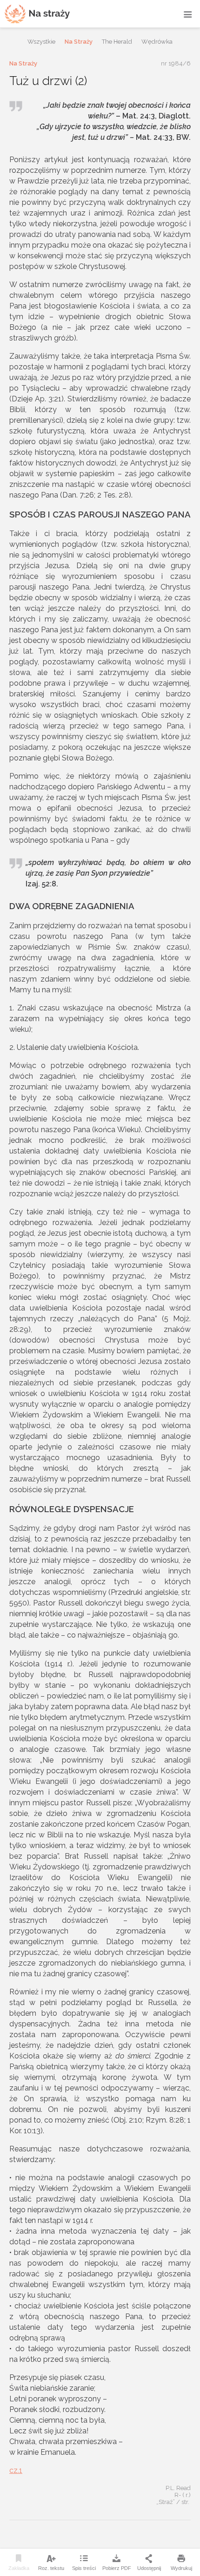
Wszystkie (41, 42)
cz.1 (16, 2470)
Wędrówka (157, 42)
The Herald (117, 42)
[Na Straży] (37, 14)
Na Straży (79, 42)
